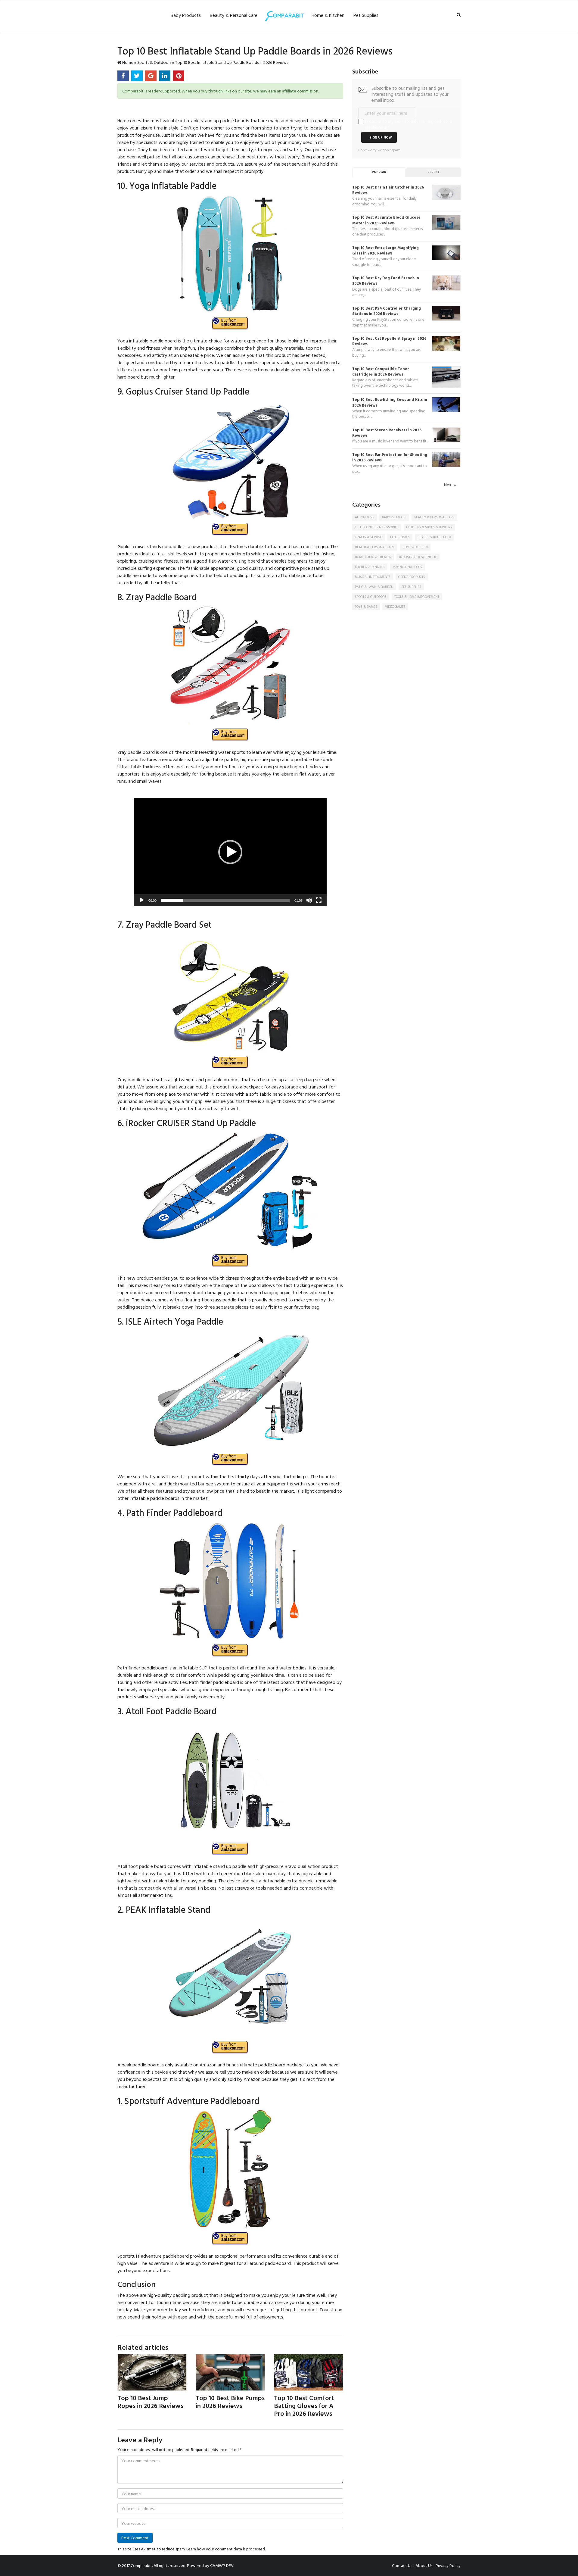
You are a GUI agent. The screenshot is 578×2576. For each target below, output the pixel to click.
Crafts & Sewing (369, 537)
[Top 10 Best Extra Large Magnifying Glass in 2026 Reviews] (446, 252)
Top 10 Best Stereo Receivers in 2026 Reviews (387, 433)
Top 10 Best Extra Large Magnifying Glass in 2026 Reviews (385, 250)
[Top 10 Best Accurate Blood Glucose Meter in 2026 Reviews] (446, 222)
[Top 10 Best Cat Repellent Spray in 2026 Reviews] (446, 343)
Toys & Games (366, 607)
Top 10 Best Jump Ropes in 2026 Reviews (150, 2401)
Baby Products (186, 15)
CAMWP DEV (222, 2565)
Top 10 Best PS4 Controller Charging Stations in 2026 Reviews (387, 311)
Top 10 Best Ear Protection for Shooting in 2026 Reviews (390, 457)
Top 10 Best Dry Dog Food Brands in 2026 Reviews (386, 281)
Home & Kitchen (328, 15)
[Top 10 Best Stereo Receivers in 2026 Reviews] (446, 434)
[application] (230, 852)
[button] (230, 852)
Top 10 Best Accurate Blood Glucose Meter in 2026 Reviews (386, 220)
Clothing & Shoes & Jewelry (429, 527)
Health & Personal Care (375, 547)
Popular (379, 172)
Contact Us (402, 2565)
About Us (424, 2565)
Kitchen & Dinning (370, 567)
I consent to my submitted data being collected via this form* (409, 124)
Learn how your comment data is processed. (226, 2549)
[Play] (142, 900)
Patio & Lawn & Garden (374, 587)
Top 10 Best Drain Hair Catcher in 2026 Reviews (388, 190)
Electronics (400, 537)
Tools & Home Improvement (417, 597)
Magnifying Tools (407, 567)
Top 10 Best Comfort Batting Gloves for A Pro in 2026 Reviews (304, 2405)
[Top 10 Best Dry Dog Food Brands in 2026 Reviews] (446, 282)
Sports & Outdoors (154, 62)
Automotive (365, 517)
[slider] (225, 900)
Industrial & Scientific (418, 557)
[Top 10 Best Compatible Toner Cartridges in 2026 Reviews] (446, 376)
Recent (433, 172)
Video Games (395, 607)
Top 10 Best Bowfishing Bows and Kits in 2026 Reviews (390, 402)
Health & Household (434, 537)
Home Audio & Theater (373, 557)
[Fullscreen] (319, 900)
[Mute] (309, 900)
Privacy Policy (448, 2565)
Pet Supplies (366, 15)
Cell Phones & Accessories (377, 527)
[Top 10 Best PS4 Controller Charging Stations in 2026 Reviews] (446, 313)
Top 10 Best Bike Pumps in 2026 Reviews (230, 2401)
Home (127, 62)
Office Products (412, 577)
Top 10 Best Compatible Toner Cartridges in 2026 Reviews (381, 372)
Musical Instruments (373, 577)
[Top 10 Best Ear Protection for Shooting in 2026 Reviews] (446, 459)
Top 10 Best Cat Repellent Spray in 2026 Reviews (389, 341)
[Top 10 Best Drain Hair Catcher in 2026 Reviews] (446, 192)
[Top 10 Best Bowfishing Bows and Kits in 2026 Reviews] (446, 404)
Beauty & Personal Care (234, 15)
